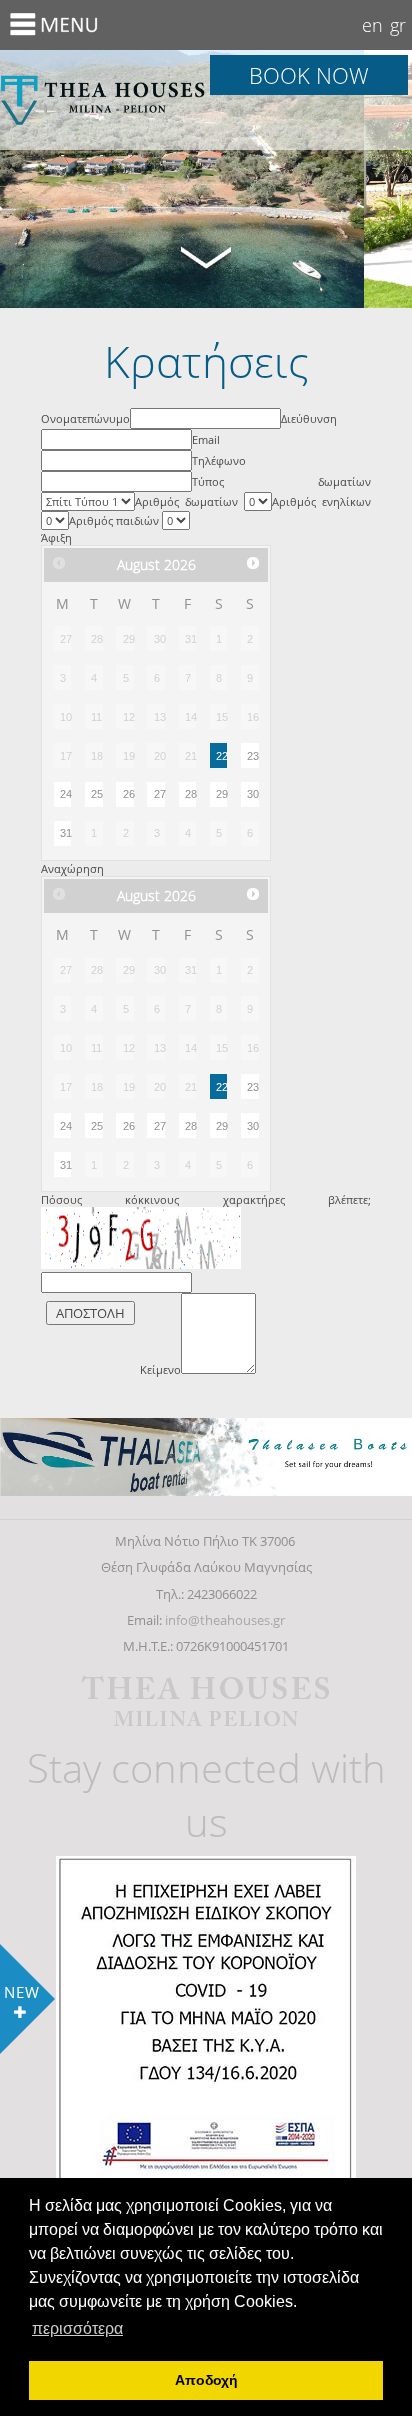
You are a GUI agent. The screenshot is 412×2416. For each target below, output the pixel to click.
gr (398, 25)
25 (96, 794)
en (372, 25)
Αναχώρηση (72, 868)
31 (65, 833)
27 (159, 794)
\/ (206, 256)
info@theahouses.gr (225, 1620)
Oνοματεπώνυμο (85, 418)
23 (252, 756)
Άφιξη (56, 537)
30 (252, 794)
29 (221, 794)
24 (65, 794)
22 (221, 756)
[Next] (253, 563)
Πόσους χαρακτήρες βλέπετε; (206, 1199)
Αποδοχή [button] (206, 2380)
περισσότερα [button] (77, 2328)
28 (190, 794)
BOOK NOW (309, 75)
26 (128, 794)
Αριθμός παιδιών (115, 520)
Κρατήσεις (103, 100)
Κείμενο (160, 1369)
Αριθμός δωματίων (189, 501)
